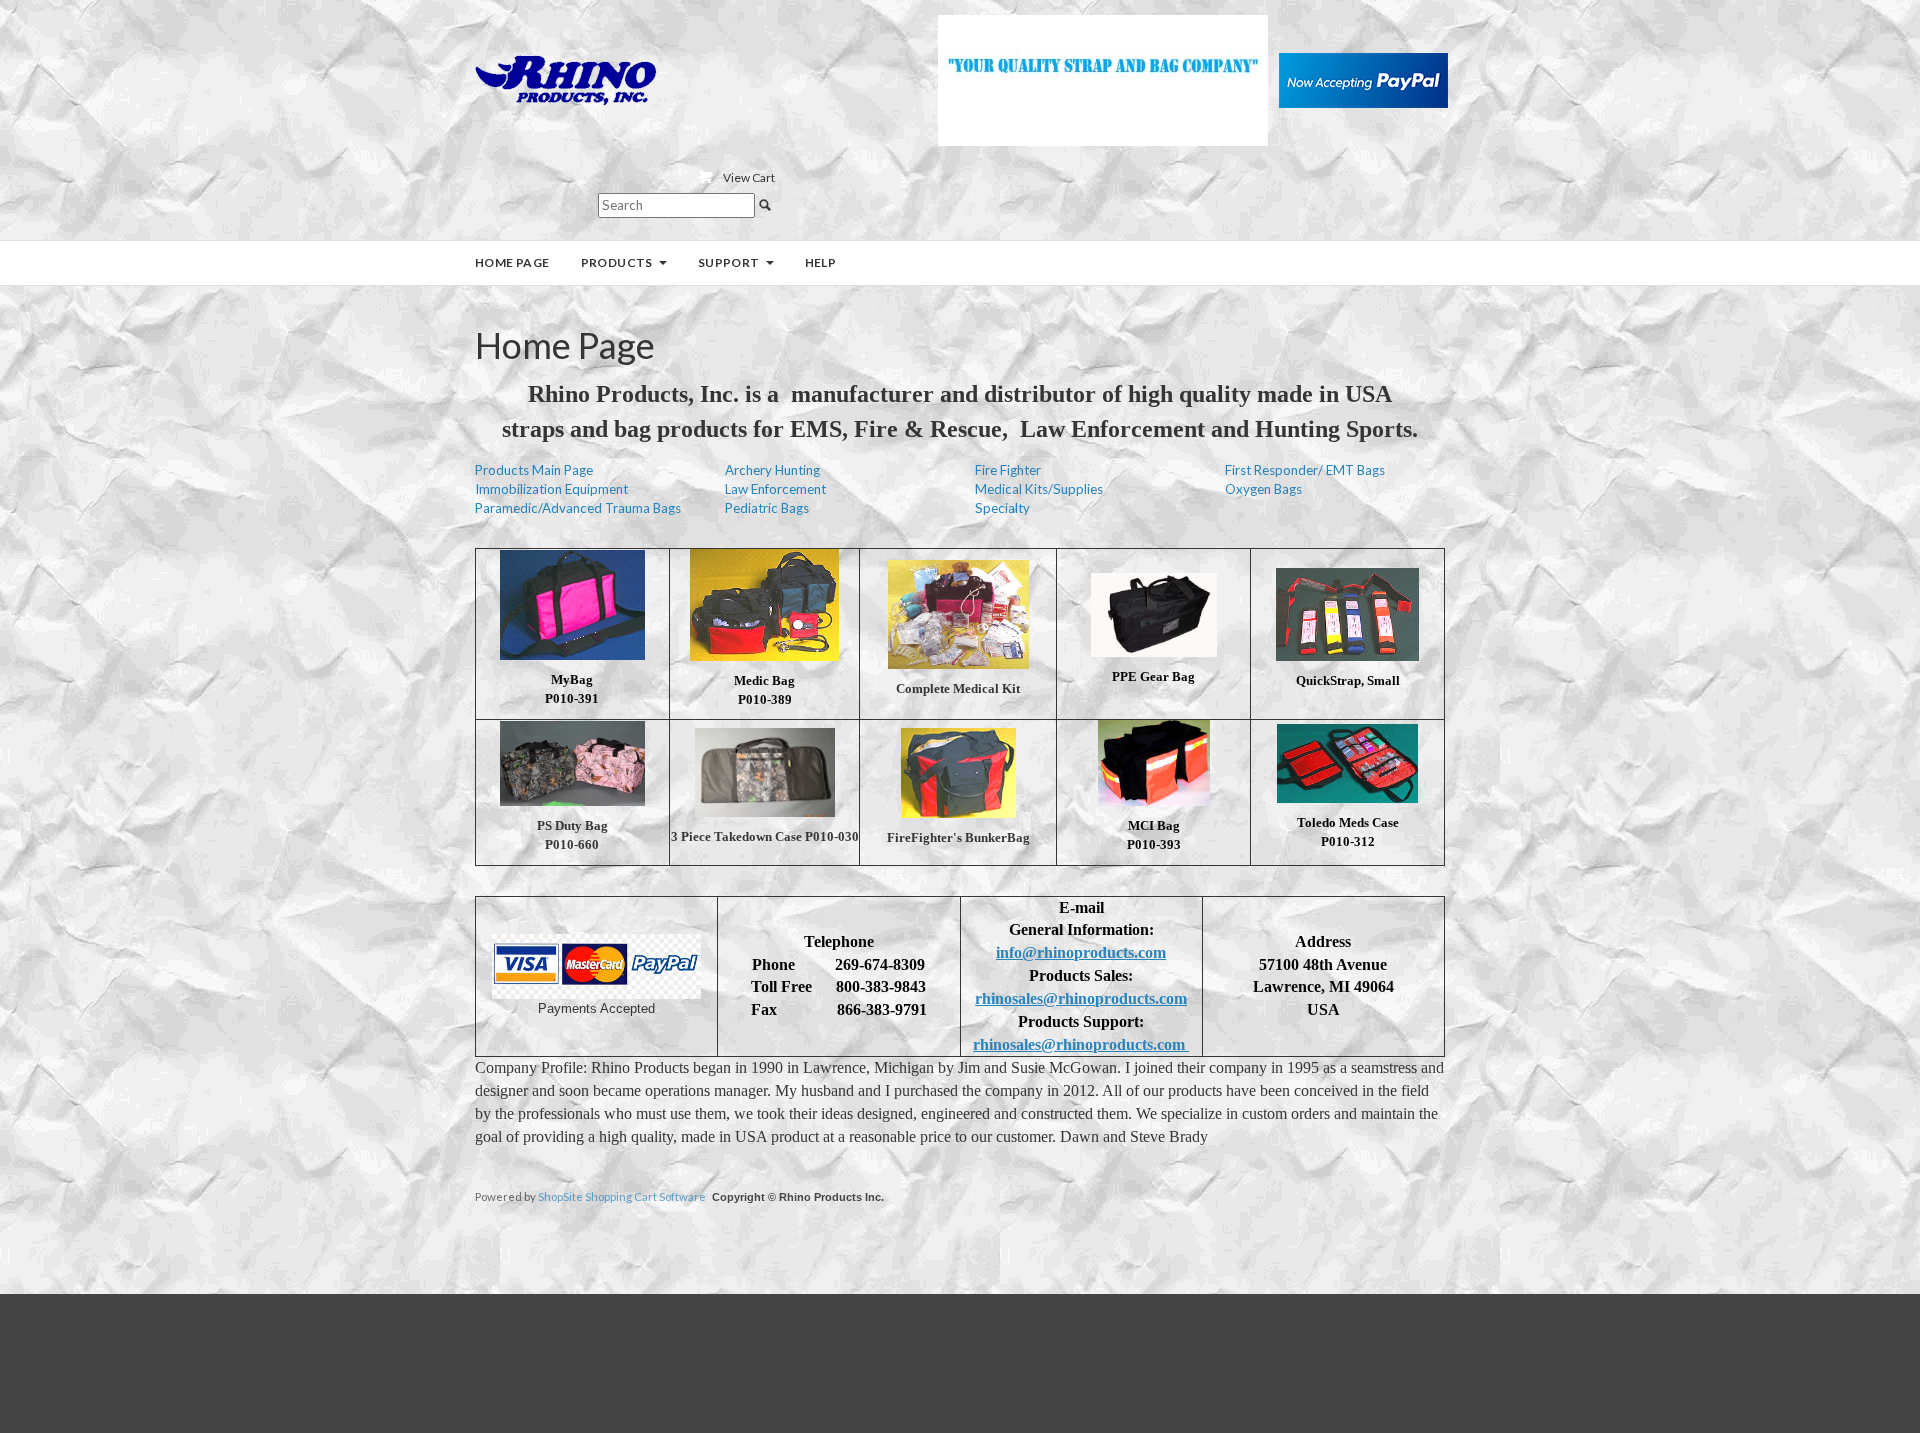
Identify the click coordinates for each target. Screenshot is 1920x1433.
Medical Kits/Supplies (1039, 489)
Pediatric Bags (767, 508)
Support (729, 262)
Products (617, 262)
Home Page (512, 262)
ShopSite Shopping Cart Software (622, 1196)
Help (821, 262)
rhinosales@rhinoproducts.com (1081, 998)
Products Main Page (534, 470)
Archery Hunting (772, 470)
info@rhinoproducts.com (1081, 952)
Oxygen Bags (1263, 489)
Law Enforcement (775, 489)
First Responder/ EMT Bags (1305, 470)
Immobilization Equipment (551, 489)
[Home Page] (566, 79)
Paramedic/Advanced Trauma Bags (578, 508)
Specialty (1002, 508)
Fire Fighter (1008, 470)
